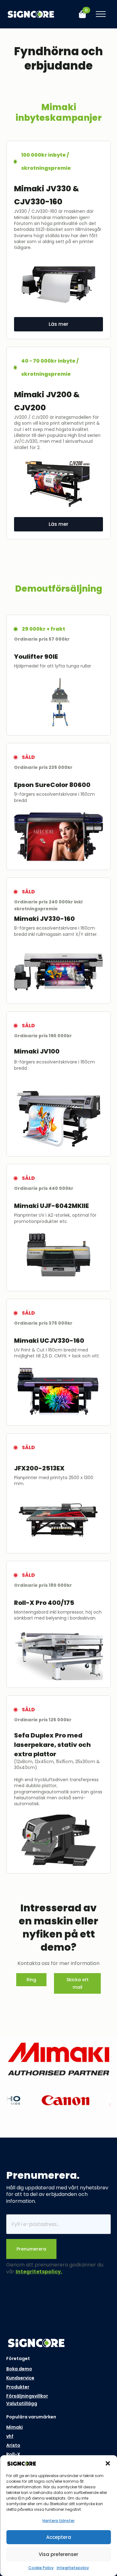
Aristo (13, 2445)
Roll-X (13, 2454)
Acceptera (59, 2537)
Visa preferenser (58, 2554)
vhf (10, 2436)
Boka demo (19, 2369)
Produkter (18, 2387)
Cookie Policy (41, 2568)
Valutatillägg (22, 2403)
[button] (108, 2463)
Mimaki (15, 2427)
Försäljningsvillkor (27, 2396)
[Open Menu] (101, 14)
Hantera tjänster (58, 2521)
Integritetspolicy (73, 2568)
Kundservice (20, 2378)
